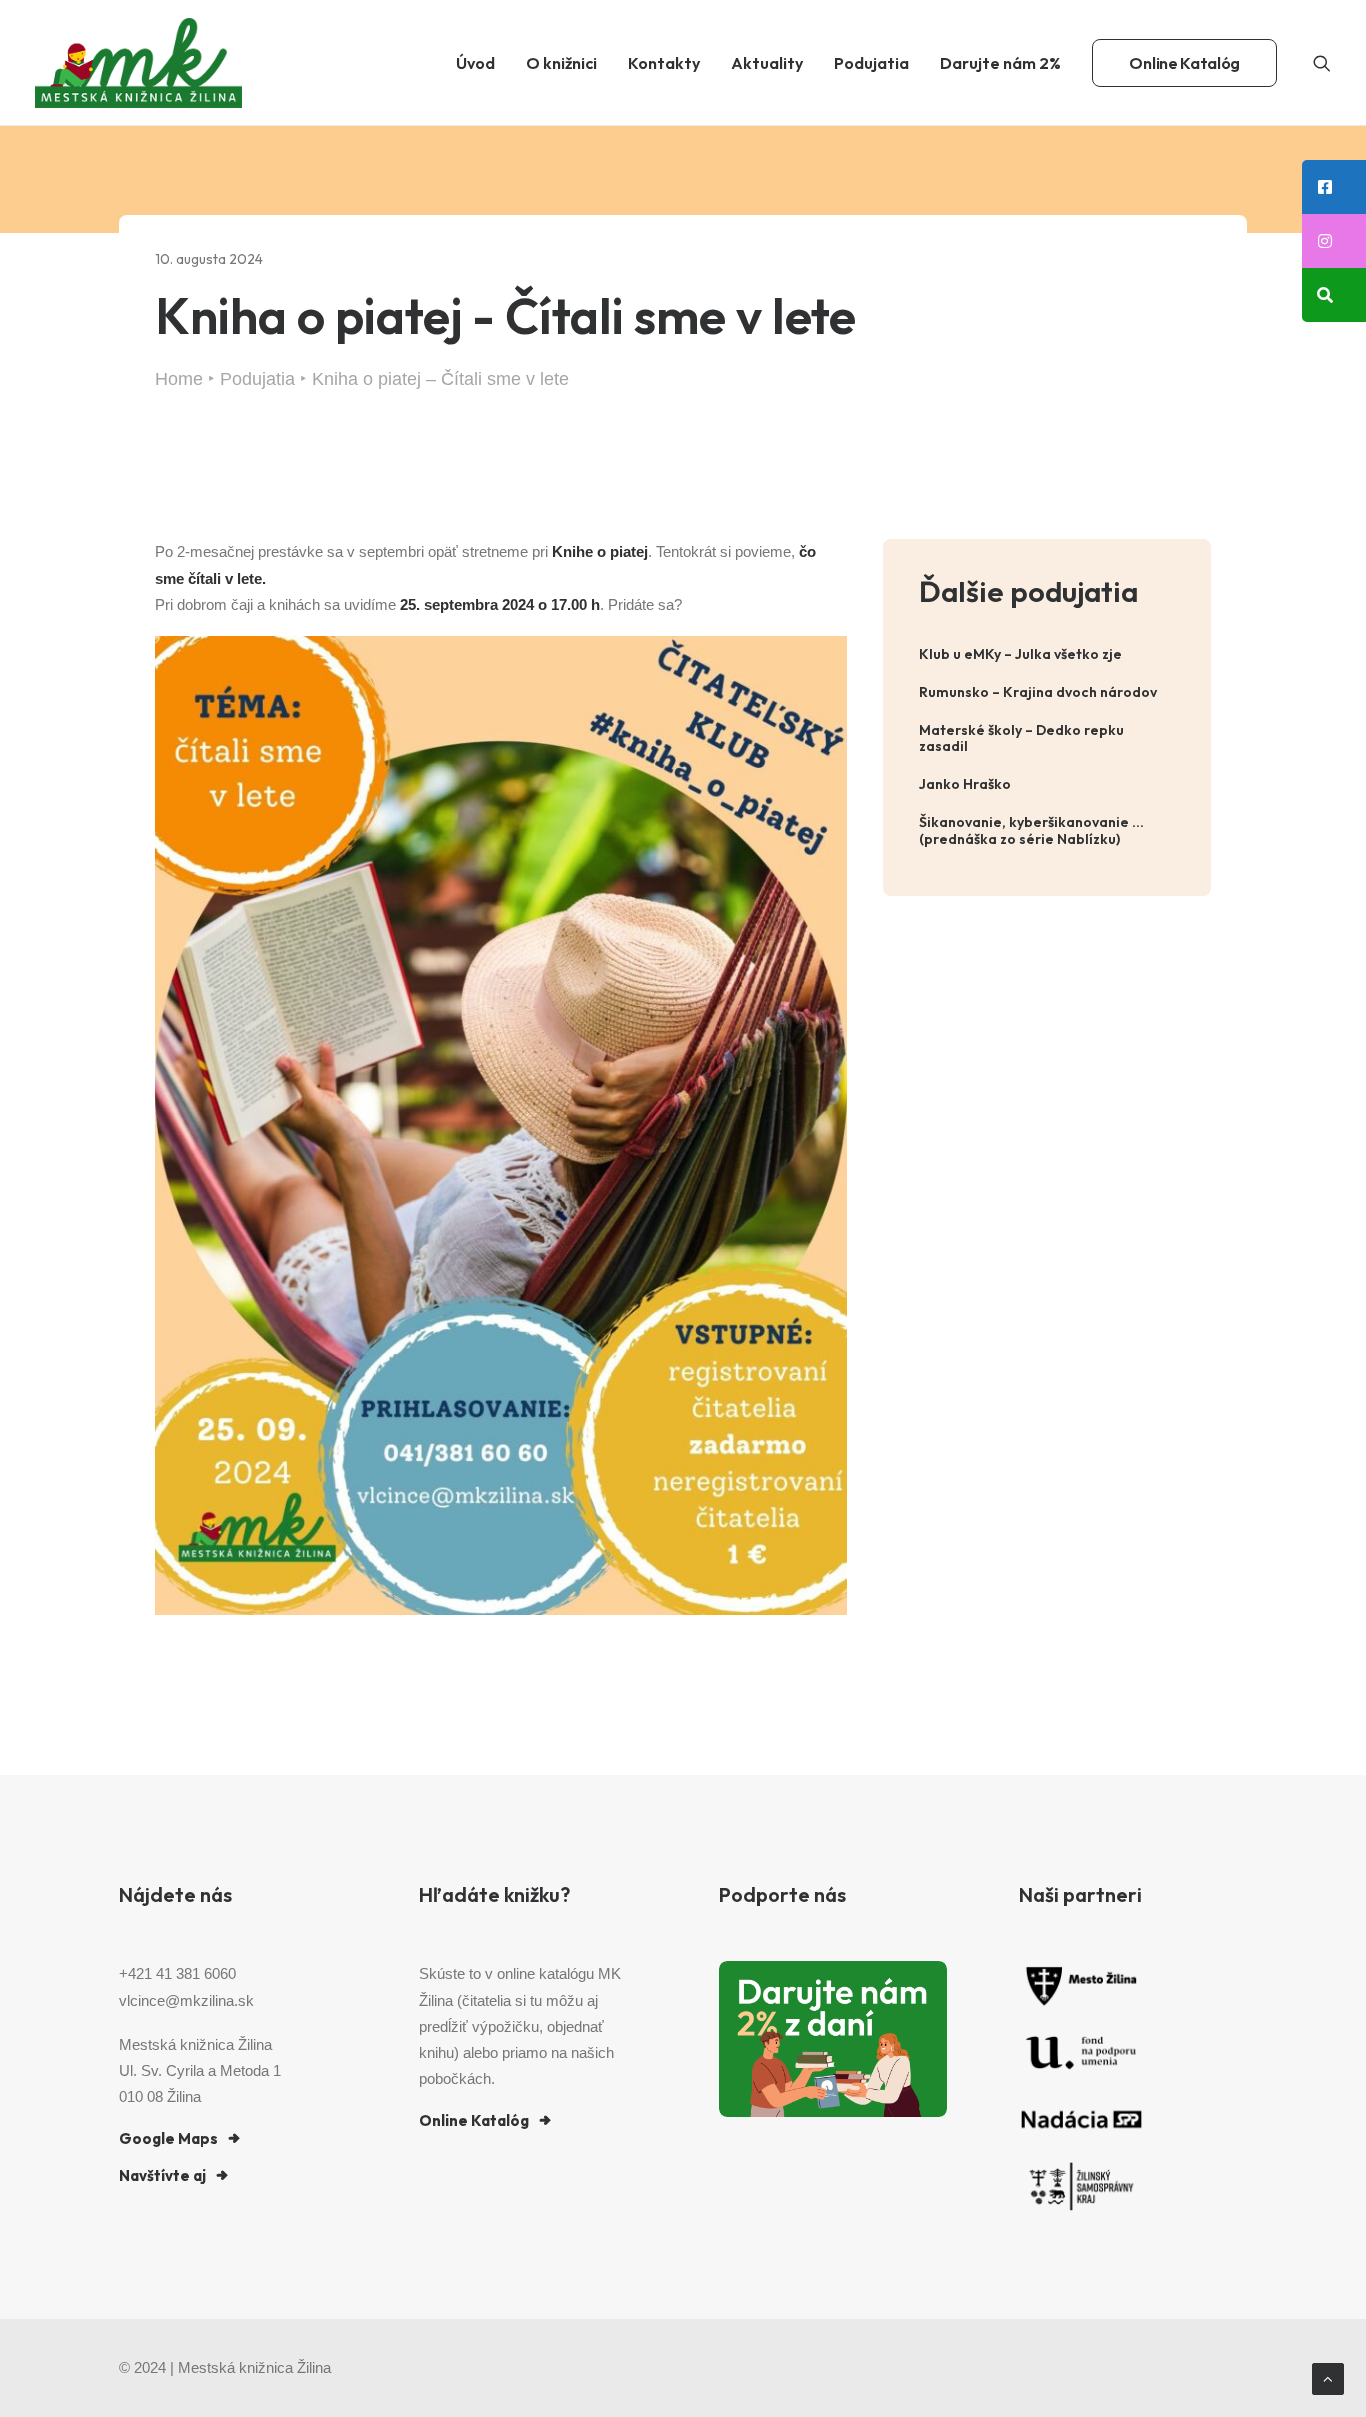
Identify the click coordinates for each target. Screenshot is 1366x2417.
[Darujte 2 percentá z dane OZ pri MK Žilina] (833, 2039)
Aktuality (767, 63)
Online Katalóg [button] (474, 2120)
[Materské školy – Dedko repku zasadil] (1047, 739)
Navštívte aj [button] (162, 2175)
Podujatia (871, 63)
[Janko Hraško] (1047, 784)
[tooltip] (1334, 187)
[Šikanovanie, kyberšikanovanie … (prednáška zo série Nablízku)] (1047, 831)
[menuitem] (475, 63)
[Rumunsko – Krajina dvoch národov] (1047, 692)
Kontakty (664, 63)
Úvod (475, 63)
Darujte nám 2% (1000, 63)
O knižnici (561, 63)
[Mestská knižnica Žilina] (138, 63)
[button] (1322, 63)
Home (179, 379)
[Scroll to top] (1328, 2377)
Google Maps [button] (168, 2138)
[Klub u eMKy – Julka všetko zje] (1047, 654)
